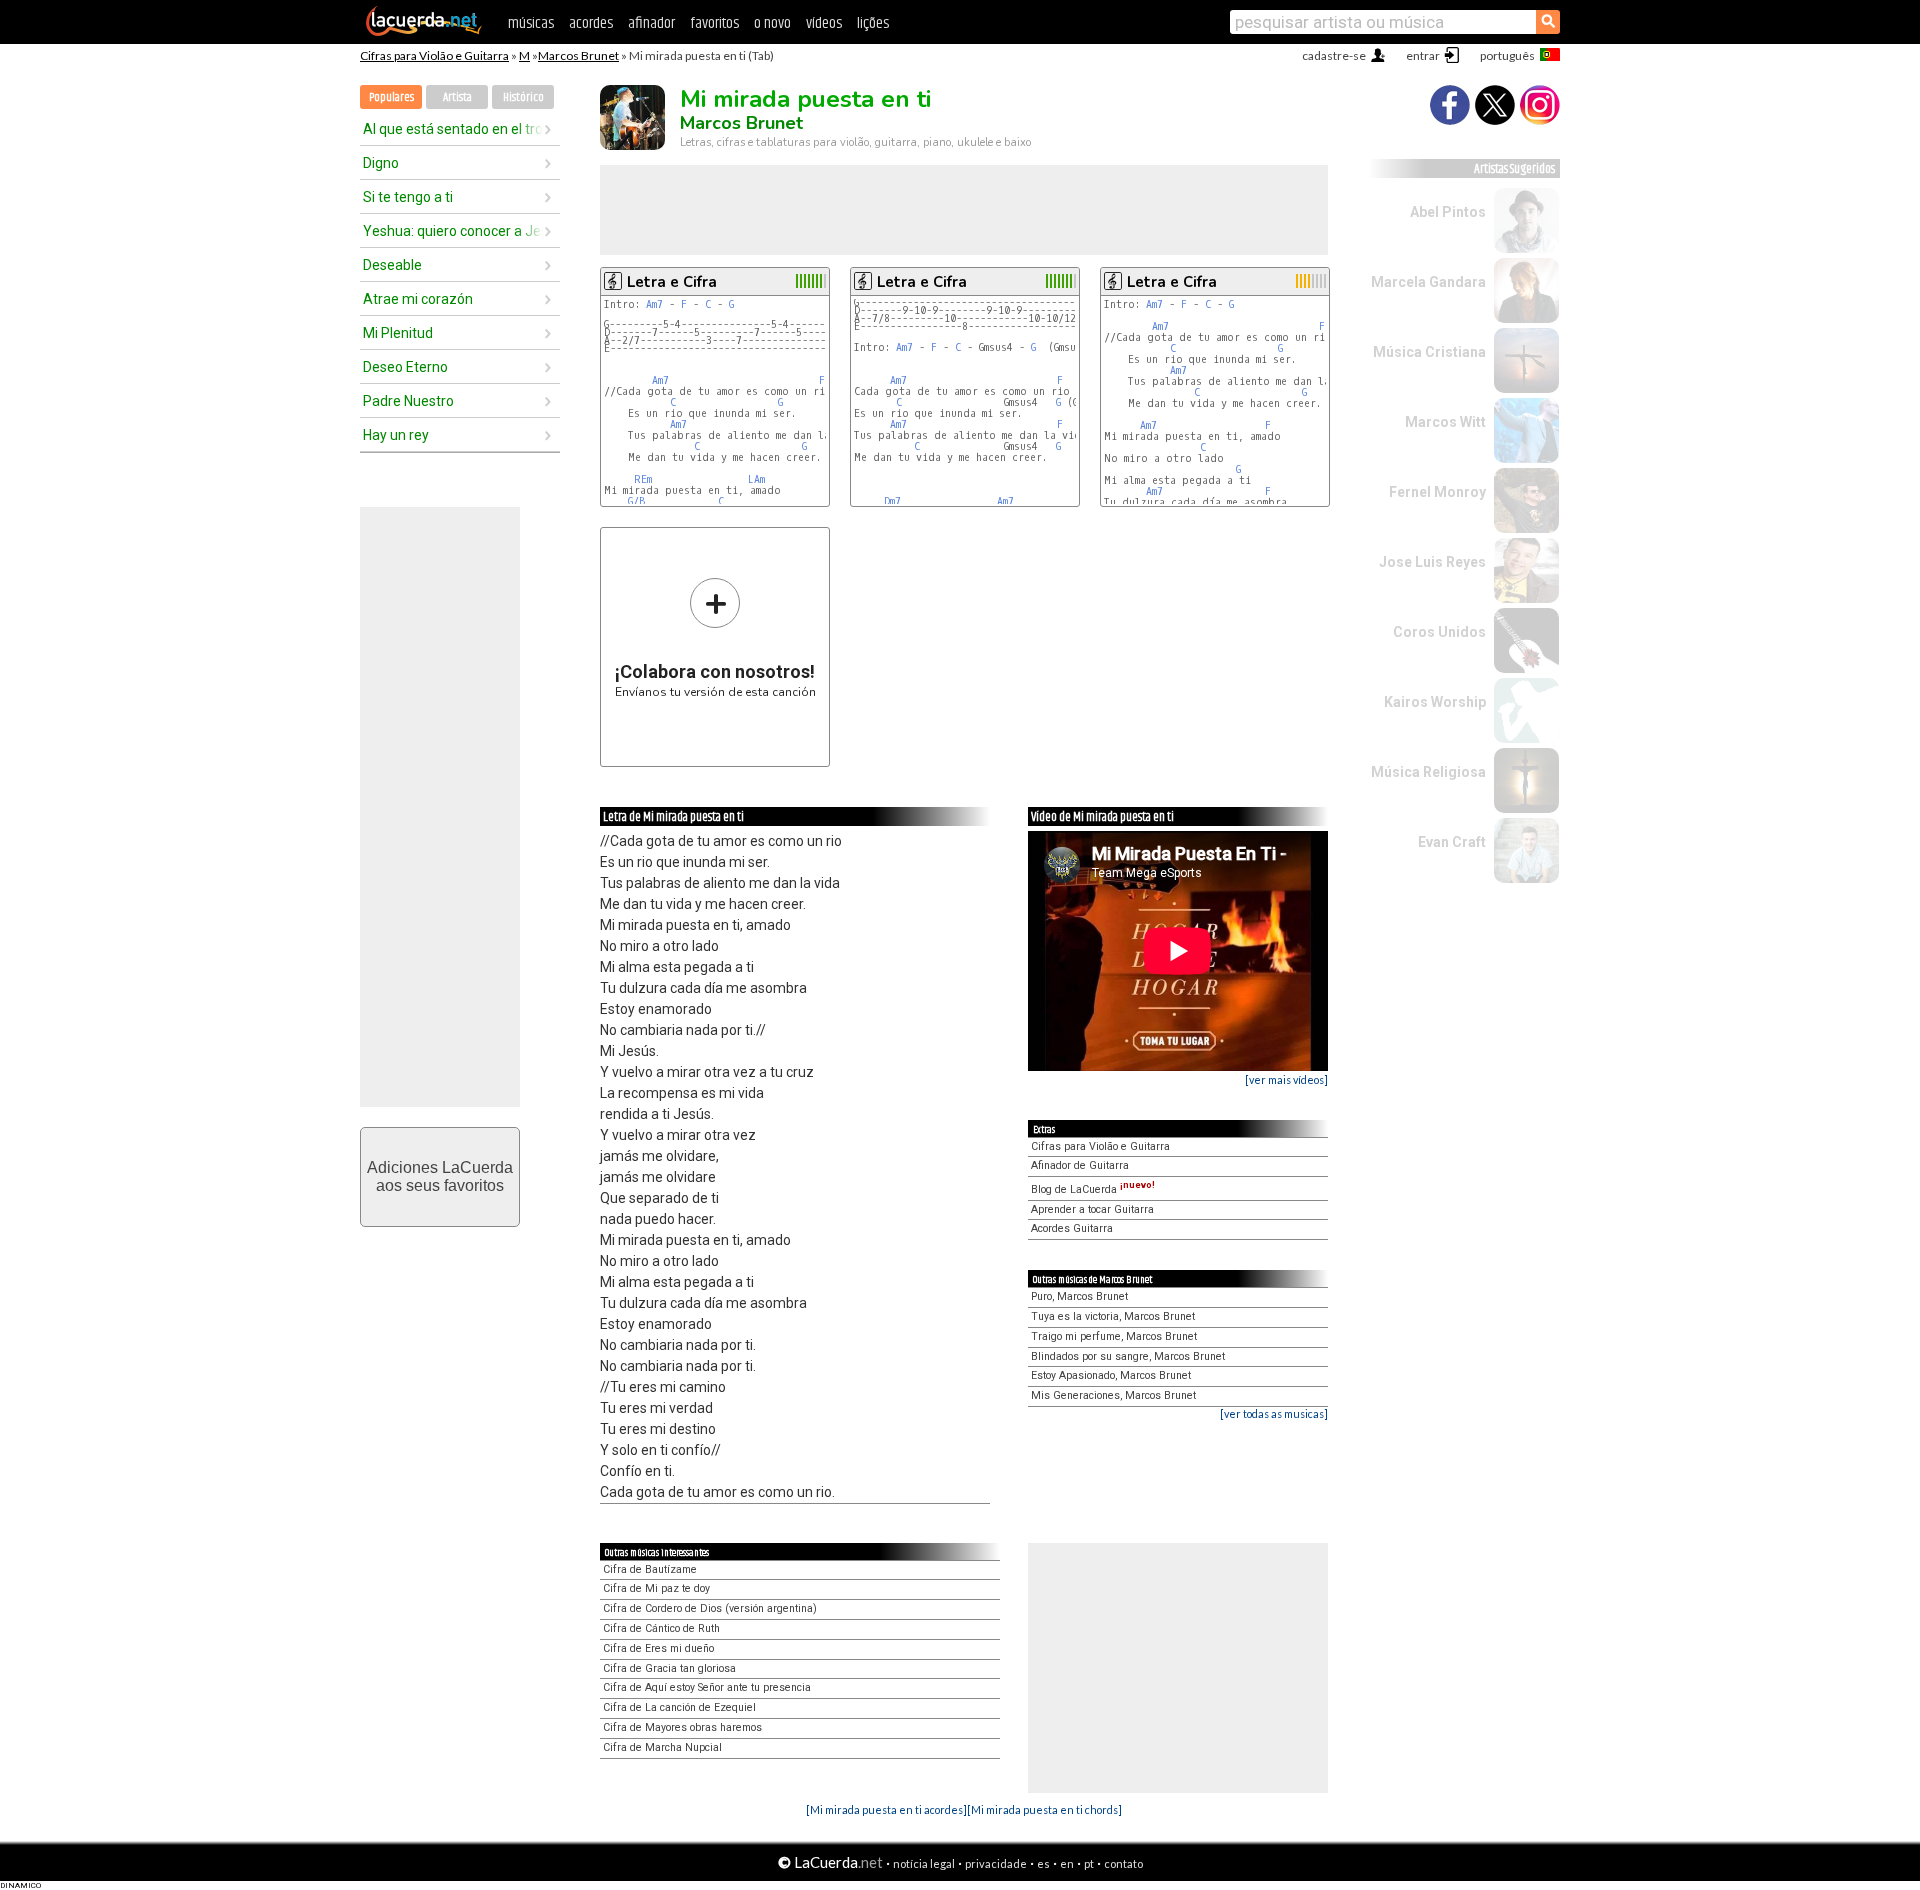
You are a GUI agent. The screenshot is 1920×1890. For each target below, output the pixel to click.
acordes (591, 23)
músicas (531, 23)
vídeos (824, 23)
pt (1089, 1863)
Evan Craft (1452, 842)
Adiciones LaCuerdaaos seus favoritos (440, 1176)
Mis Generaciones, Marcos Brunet (1113, 1395)
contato (1123, 1863)
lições (873, 23)
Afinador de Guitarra (1080, 1165)
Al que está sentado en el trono (453, 129)
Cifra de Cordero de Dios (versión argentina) (710, 1608)
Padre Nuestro (408, 401)
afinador (651, 23)
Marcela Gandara (1428, 282)
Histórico (523, 97)
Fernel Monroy (1437, 492)
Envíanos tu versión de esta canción (715, 637)
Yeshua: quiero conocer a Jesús (453, 231)
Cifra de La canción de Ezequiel (679, 1707)
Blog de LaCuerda (1093, 1189)
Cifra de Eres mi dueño (658, 1648)
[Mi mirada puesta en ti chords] (1044, 1809)
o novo (772, 23)
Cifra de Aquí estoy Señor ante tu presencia (707, 1687)
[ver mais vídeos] (1286, 1079)
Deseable (392, 265)
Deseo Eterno (405, 367)
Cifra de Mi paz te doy (656, 1588)
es (1043, 1863)
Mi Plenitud (398, 333)
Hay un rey (396, 435)
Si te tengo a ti (408, 197)
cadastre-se (1334, 55)
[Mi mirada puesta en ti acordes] (886, 1809)
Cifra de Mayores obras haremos (682, 1727)
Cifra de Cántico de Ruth (661, 1628)
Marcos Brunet (578, 55)
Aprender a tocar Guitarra (1092, 1209)
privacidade (996, 1863)
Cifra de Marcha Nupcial (662, 1747)
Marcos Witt (1445, 422)
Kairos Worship (1435, 702)
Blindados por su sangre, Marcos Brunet (1128, 1356)
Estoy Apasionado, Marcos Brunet (1111, 1375)
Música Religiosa (1428, 772)
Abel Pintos (1448, 212)
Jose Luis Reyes (1432, 562)
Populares (391, 97)
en (1067, 1863)
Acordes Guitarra (1072, 1228)
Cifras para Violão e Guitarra (434, 55)
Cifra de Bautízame (650, 1569)
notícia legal (924, 1863)
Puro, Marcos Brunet (1079, 1296)
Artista (457, 97)
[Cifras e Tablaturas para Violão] (424, 32)
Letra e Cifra (672, 282)
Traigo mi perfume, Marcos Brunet (1114, 1336)
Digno (381, 163)
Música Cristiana (1429, 352)
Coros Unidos (1439, 632)
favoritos (714, 23)
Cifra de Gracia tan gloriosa (669, 1668)
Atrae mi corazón (418, 299)
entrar (1423, 55)
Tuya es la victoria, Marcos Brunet (1113, 1316)
